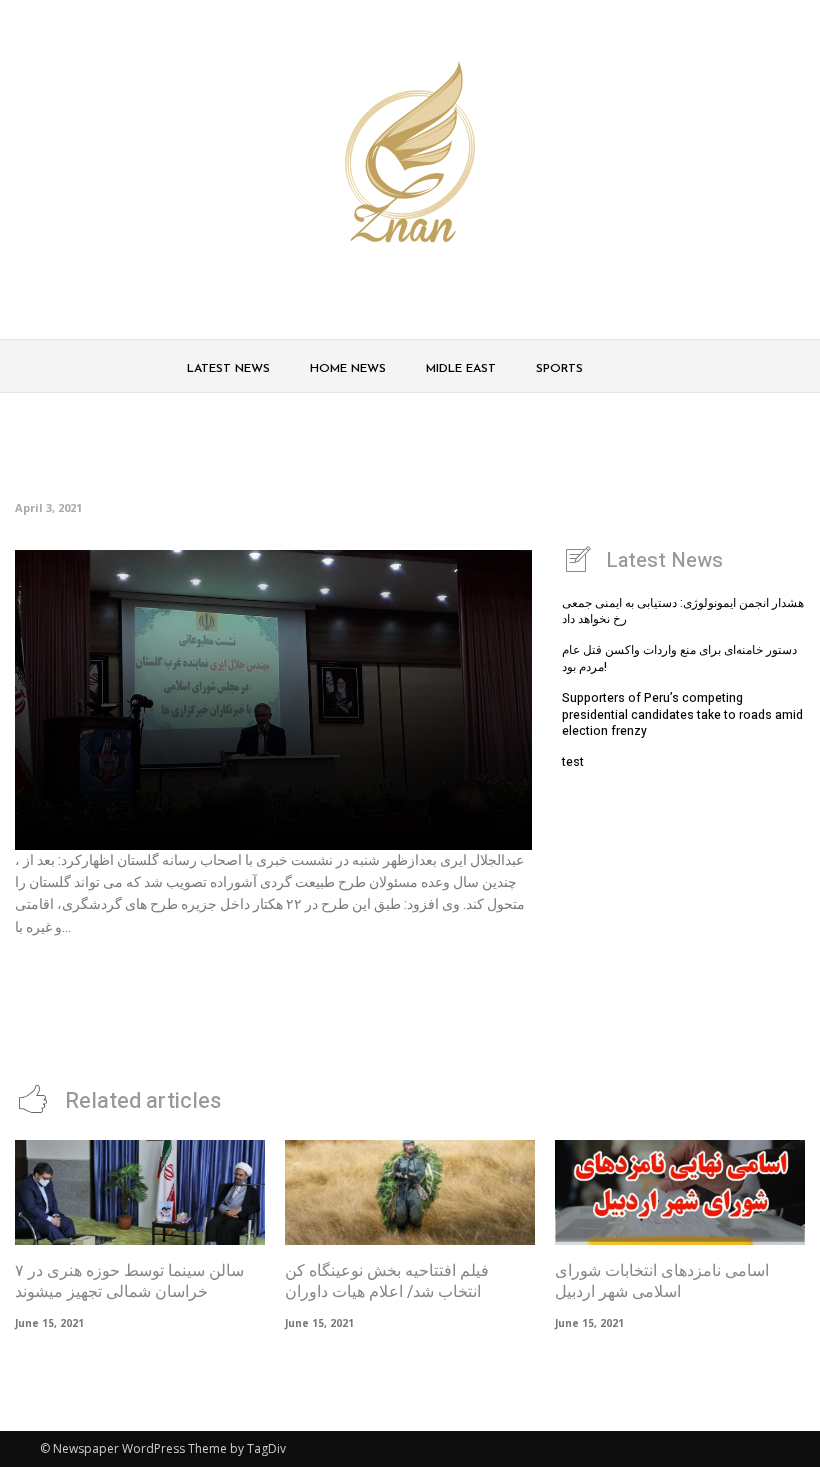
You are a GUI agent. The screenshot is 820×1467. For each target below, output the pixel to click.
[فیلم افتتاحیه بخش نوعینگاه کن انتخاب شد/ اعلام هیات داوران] (410, 1192)
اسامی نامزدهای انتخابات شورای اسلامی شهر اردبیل (662, 1281)
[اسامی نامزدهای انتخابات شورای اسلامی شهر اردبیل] (680, 1192)
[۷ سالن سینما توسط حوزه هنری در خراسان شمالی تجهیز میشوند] (140, 1192)
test (573, 762)
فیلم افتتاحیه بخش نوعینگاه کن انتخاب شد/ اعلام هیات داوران (387, 1281)
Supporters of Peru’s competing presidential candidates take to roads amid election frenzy (682, 715)
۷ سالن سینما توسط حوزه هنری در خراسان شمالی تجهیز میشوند (129, 1281)
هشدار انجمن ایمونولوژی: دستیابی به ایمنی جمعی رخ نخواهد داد (683, 611)
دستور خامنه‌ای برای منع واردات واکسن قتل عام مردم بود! (679, 658)
